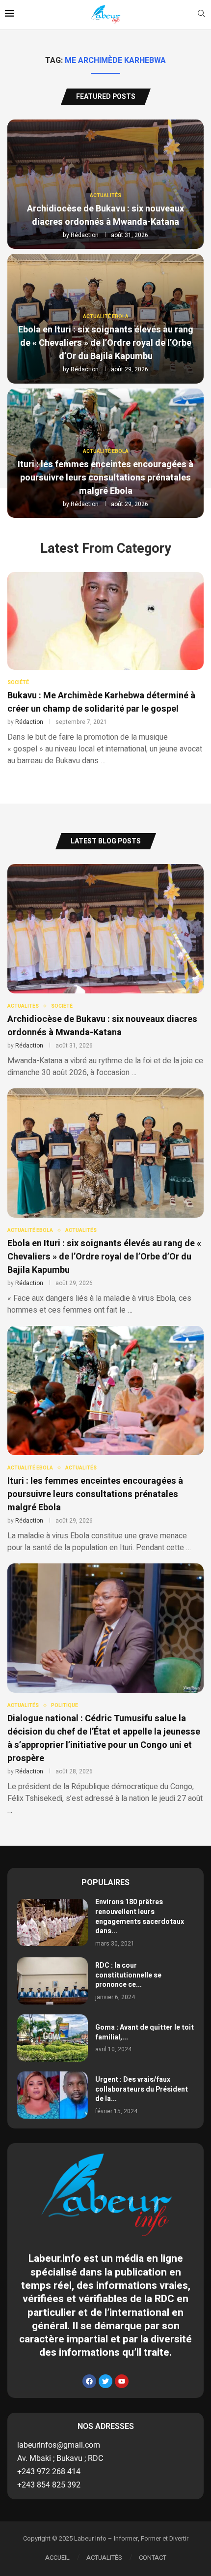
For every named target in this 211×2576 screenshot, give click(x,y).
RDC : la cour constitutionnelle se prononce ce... (128, 1975)
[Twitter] (105, 2381)
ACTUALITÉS (104, 2558)
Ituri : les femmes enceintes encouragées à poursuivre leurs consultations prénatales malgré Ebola (105, 478)
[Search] (201, 15)
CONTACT (153, 2558)
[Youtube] (122, 2381)
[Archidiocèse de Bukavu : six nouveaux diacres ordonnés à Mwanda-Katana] (105, 971)
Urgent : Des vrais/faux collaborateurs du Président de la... (142, 2089)
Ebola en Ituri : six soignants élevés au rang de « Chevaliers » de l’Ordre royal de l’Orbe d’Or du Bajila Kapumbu (106, 343)
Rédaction (85, 235)
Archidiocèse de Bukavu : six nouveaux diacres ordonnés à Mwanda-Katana (105, 215)
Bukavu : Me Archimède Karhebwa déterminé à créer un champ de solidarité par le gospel (101, 702)
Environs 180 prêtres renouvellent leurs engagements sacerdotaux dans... (140, 1917)
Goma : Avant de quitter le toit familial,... (145, 2032)
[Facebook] (89, 2381)
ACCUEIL (57, 2558)
